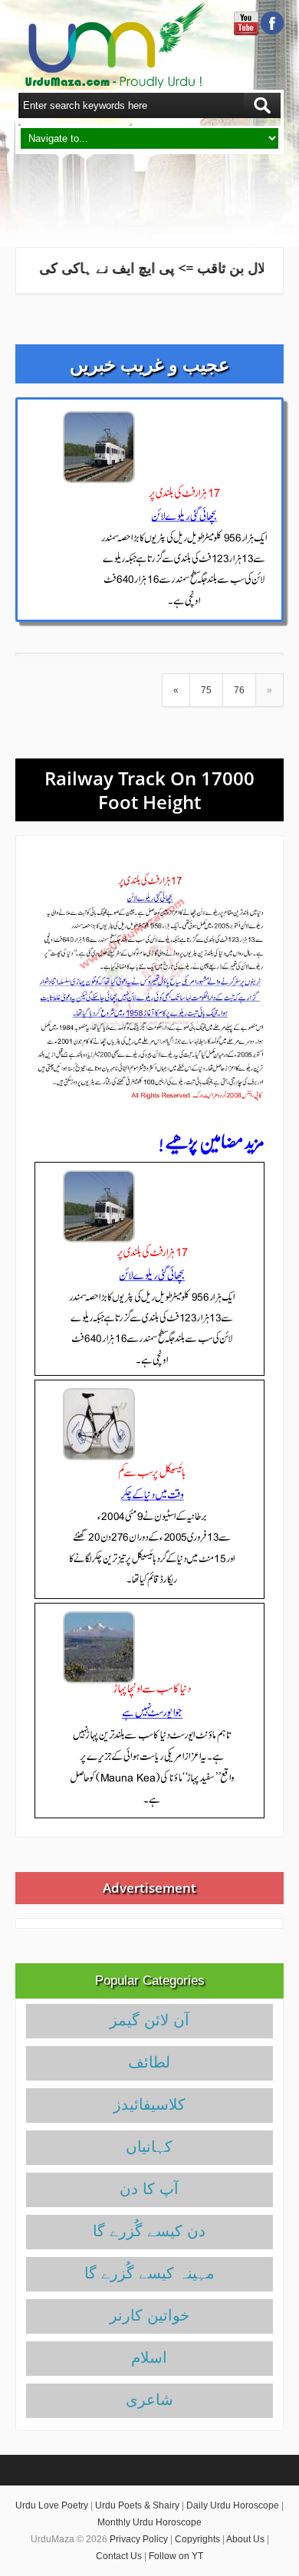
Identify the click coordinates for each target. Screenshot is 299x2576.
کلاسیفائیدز (149, 2104)
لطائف (149, 2062)
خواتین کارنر (149, 2315)
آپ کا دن (149, 2189)
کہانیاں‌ (149, 2147)
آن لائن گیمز (149, 2020)
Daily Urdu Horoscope (233, 2505)
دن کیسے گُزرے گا (149, 2231)
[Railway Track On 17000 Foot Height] (149, 986)
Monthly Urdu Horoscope (149, 2522)
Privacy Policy (139, 2539)
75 (206, 690)
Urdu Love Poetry (52, 2505)
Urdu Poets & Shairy (137, 2505)
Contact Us (119, 2556)
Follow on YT (176, 2556)
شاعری (149, 2400)
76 (239, 690)
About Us (245, 2539)
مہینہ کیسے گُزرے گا (149, 2273)
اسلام (149, 2357)
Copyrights (197, 2539)
